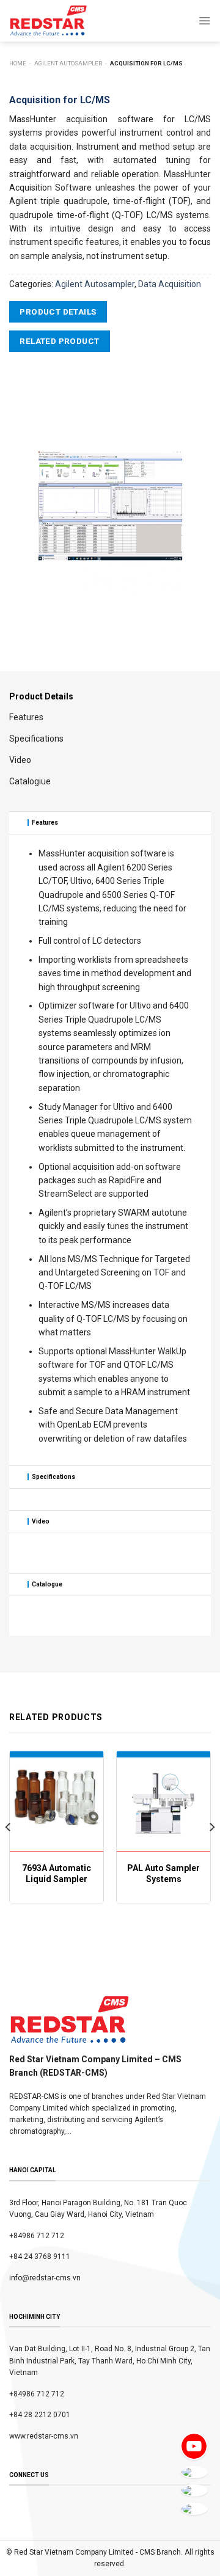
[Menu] (204, 21)
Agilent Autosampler (68, 63)
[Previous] (9, 1852)
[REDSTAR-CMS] (48, 21)
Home (18, 63)
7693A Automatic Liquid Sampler (57, 1874)
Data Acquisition (170, 284)
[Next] (211, 1852)
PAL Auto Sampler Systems (163, 1874)
